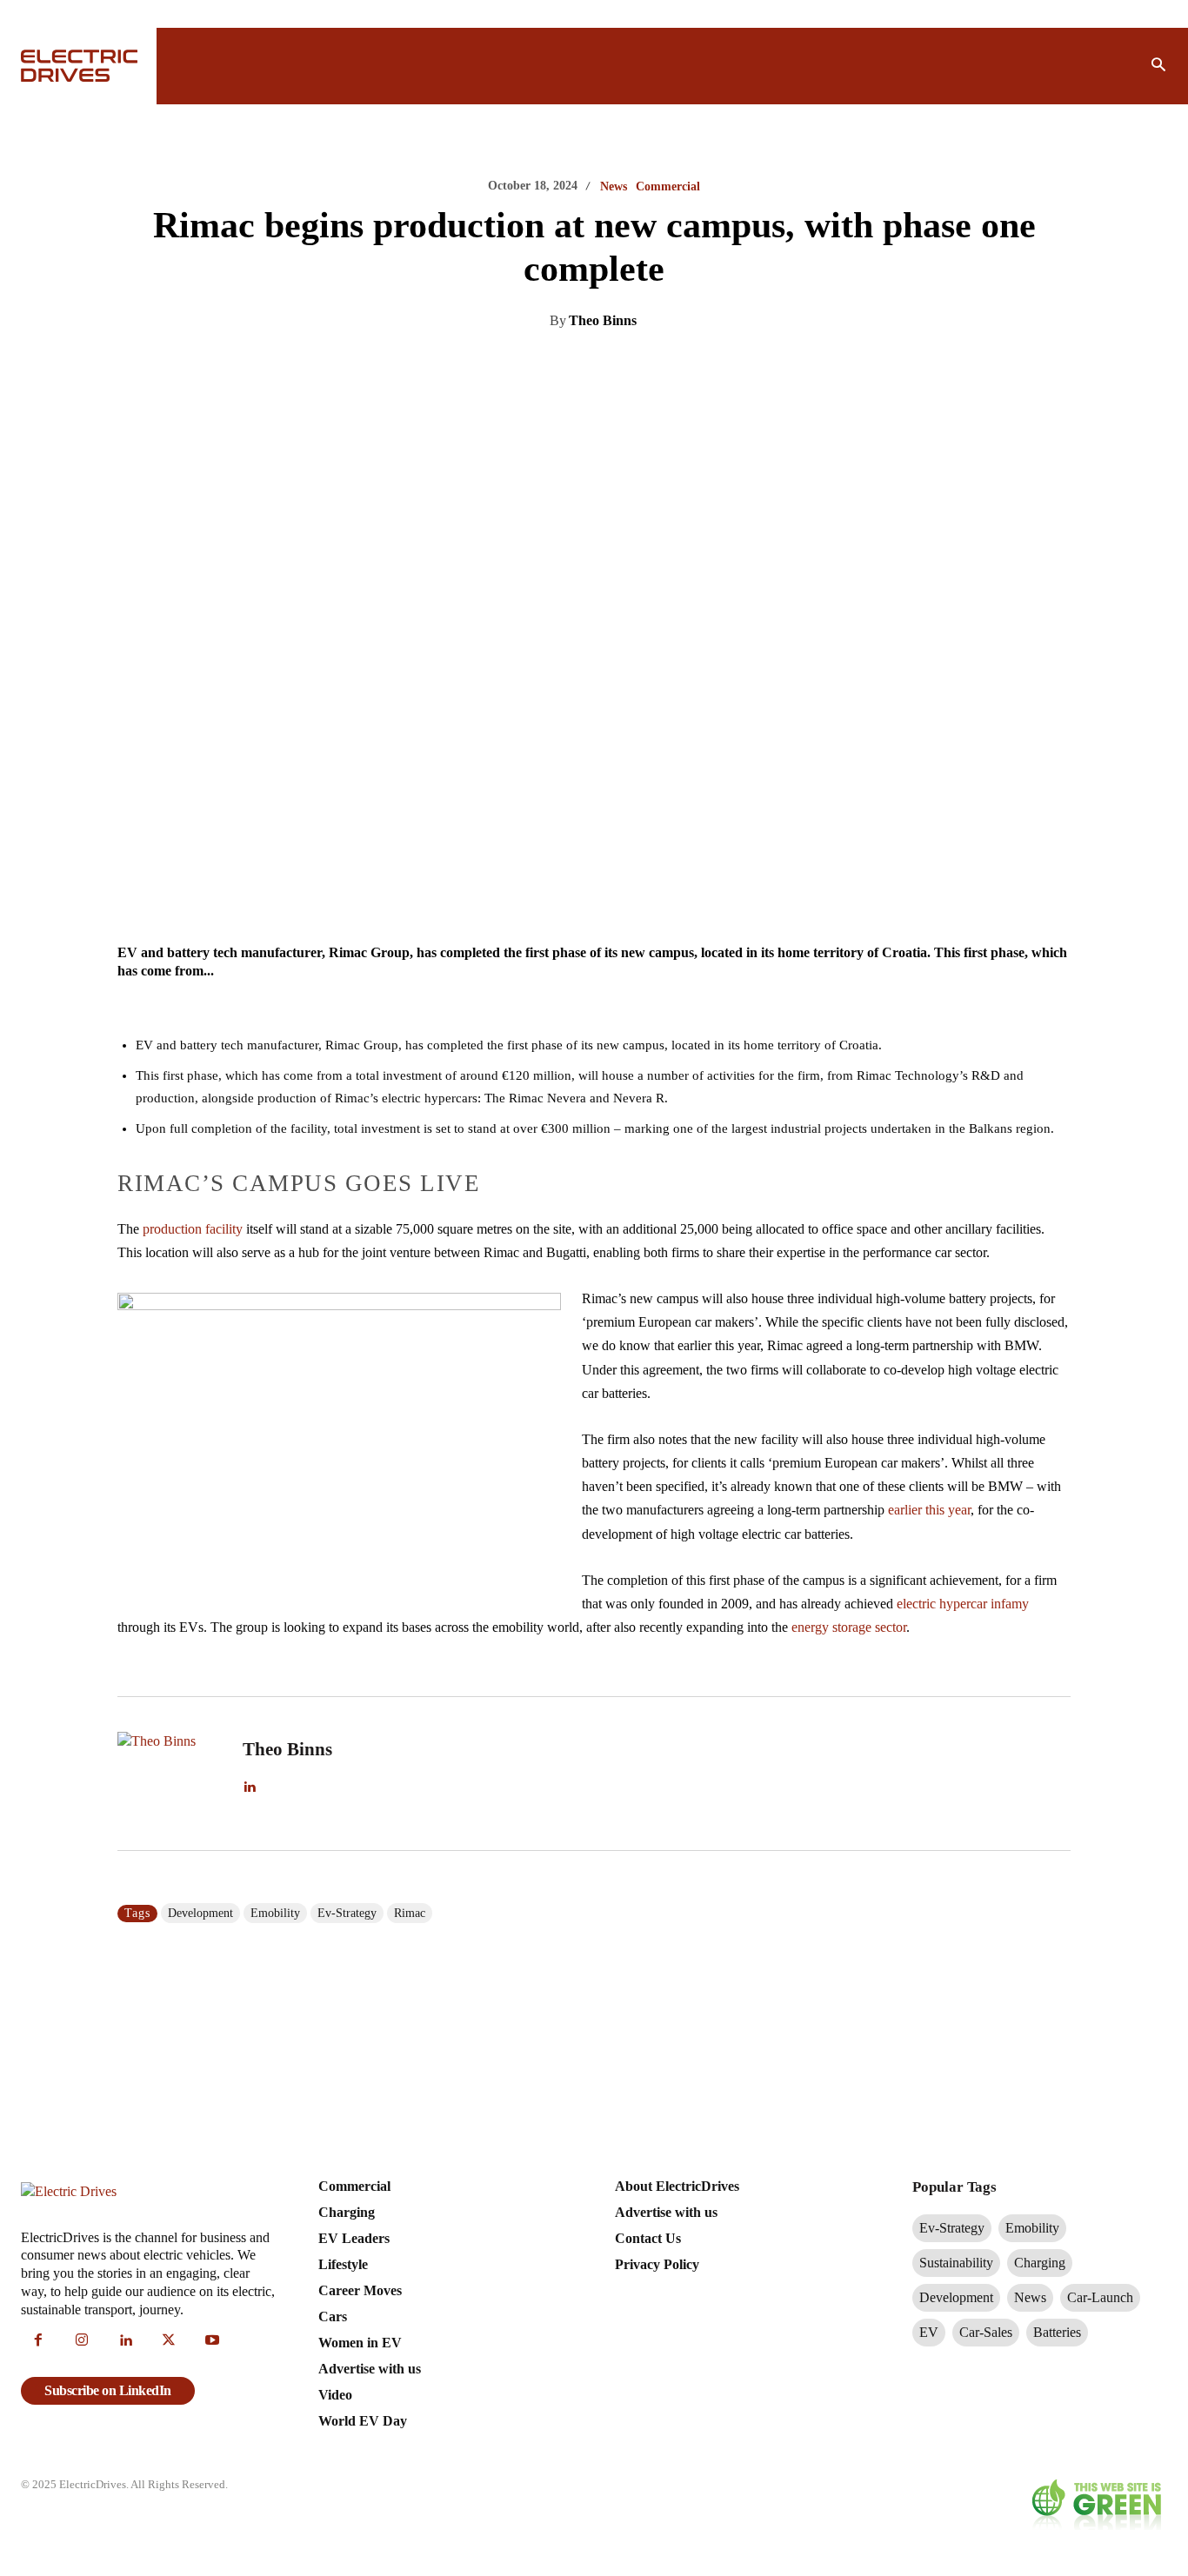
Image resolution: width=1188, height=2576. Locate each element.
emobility (275, 1913)
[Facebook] (604, 365)
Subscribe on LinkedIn (108, 2390)
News (614, 187)
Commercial (668, 187)
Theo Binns (603, 320)
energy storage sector (849, 1627)
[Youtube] (212, 2341)
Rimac (410, 1913)
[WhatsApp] (644, 365)
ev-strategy (347, 1913)
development (200, 1913)
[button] (1158, 66)
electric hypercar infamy (963, 1604)
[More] (765, 365)
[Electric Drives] (78, 66)
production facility (193, 1229)
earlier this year (929, 1510)
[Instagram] (82, 2341)
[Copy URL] (724, 365)
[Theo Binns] (170, 1774)
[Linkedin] (524, 365)
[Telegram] (684, 365)
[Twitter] (564, 365)
